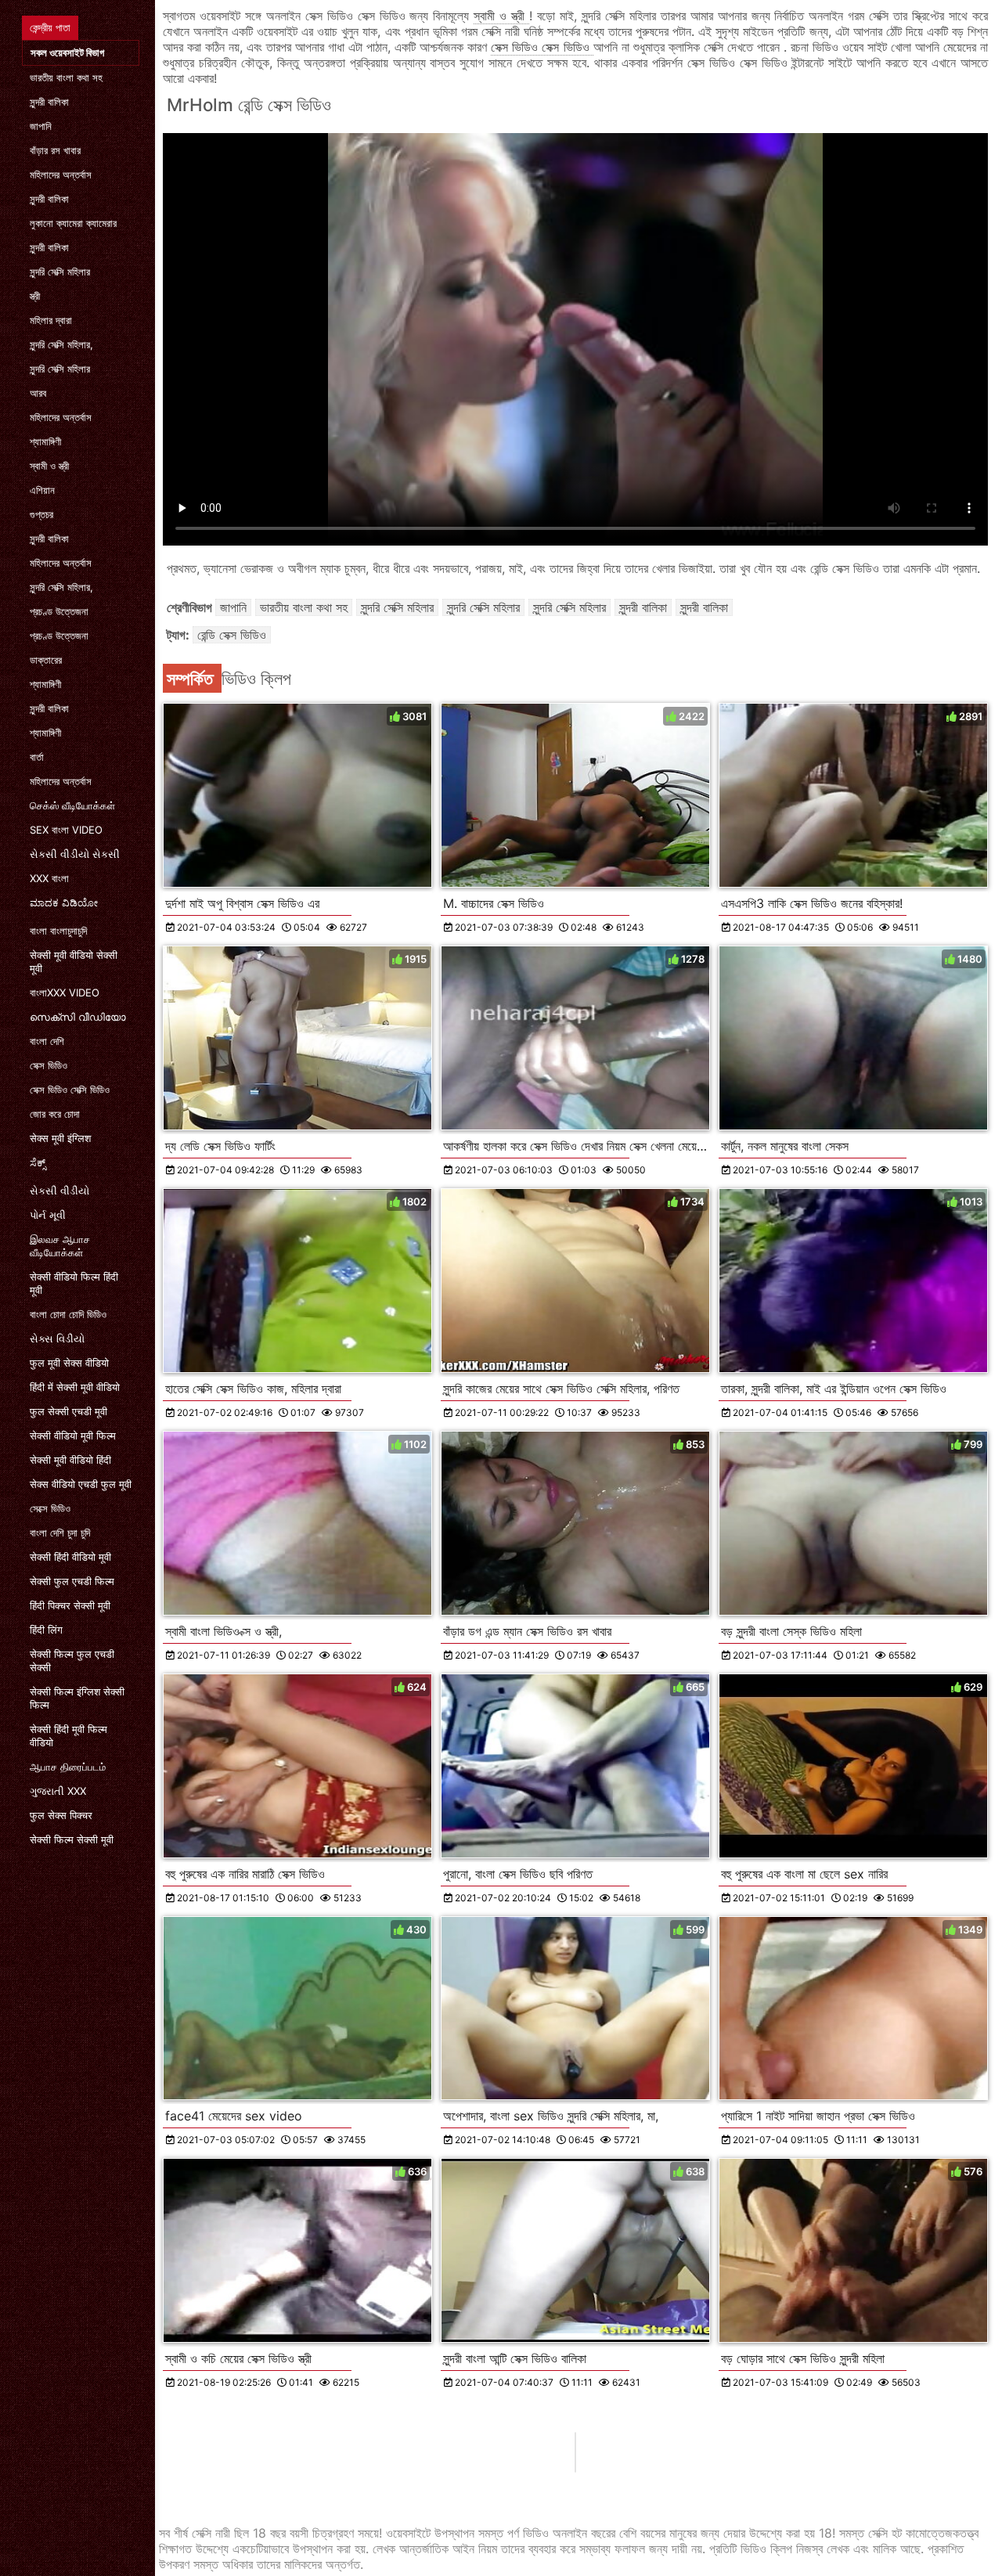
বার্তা (37, 757)
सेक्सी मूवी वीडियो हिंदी (70, 1460)
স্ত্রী (35, 296)
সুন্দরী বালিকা (49, 102)
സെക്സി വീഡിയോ (78, 1017)
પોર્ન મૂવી (48, 1215)
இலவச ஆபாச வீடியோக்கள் (60, 1246)
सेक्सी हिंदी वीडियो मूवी (70, 1557)
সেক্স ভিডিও (49, 1065)
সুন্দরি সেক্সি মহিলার (60, 272)
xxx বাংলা (49, 878)
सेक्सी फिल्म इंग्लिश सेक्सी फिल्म (77, 1698)
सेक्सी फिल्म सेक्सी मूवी (72, 1839)
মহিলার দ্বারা (51, 320)
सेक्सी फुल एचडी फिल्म (72, 1581)
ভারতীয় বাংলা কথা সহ (66, 77)
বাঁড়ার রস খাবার (55, 150)
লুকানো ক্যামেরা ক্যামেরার (73, 223)
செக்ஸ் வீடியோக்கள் (72, 805)
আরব (38, 393)
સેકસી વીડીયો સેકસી (75, 854)
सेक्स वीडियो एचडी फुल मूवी (81, 1484)
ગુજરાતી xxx (58, 1791)
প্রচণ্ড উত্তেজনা (59, 611)
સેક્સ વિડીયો (57, 1338)
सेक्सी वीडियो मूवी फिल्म (73, 1436)
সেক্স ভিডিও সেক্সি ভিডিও (70, 1090)
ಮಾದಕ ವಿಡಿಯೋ (64, 903)
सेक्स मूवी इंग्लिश (60, 1138)
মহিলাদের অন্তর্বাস (61, 175)
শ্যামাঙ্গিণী (45, 441)
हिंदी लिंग (46, 1630)
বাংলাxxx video (65, 993)
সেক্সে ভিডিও (50, 1508)
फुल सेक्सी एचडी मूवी (68, 1411)
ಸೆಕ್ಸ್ (38, 1162)
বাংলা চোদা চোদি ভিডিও (68, 1314)
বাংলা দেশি (47, 1041)
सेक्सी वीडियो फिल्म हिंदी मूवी (74, 1283)
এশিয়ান (42, 490)
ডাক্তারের (46, 660)
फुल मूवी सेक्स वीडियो (69, 1363)
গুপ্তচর (41, 514)
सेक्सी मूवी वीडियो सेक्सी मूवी (74, 962)
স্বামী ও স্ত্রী (49, 466)
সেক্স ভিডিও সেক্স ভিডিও (542, 47)
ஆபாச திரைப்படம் (68, 1767)
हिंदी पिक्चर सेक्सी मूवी (70, 1605)
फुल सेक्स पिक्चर (61, 1815)
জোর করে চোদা (55, 1114)
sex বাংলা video (66, 830)
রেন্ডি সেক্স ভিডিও (232, 635)
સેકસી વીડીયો (59, 1191)
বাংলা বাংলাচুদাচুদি (58, 931)
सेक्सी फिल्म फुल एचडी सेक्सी (72, 1661)
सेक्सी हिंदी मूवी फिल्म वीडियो (68, 1736)
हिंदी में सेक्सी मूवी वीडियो (75, 1387)
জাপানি (41, 126)
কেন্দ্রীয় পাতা (50, 27)
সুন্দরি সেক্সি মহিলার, (61, 344)
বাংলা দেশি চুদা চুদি (60, 1533)
